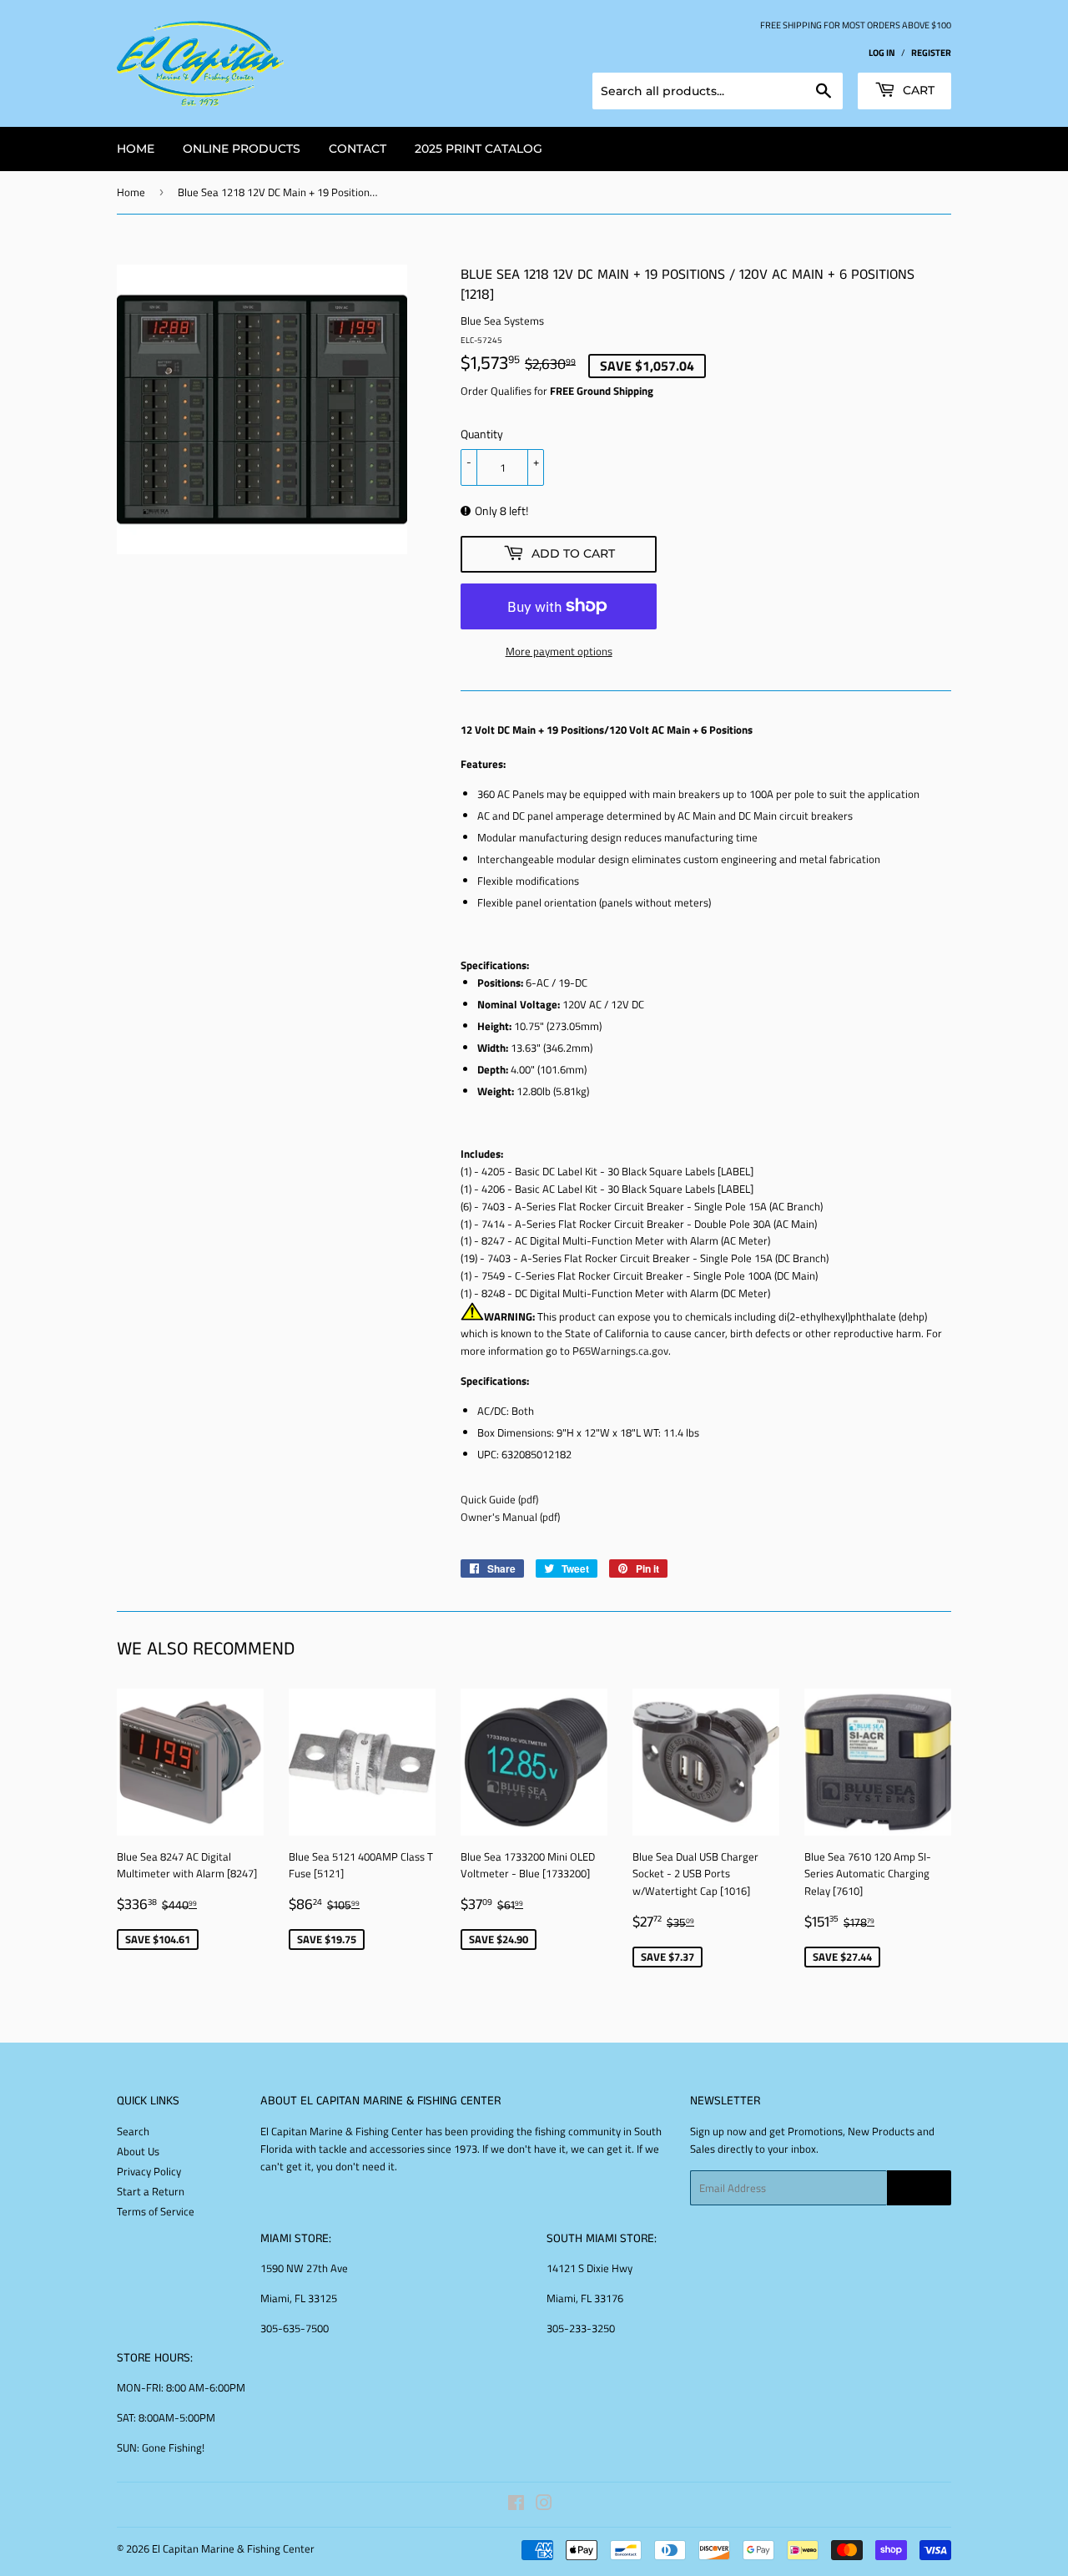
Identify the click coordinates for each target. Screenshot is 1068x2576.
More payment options (559, 651)
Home (131, 192)
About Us (138, 2151)
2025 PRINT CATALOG (479, 149)
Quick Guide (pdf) (499, 1499)
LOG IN (882, 52)
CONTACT (358, 149)
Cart (917, 90)
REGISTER (931, 52)
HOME (136, 149)
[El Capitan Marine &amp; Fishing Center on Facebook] (516, 2505)
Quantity (482, 434)
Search (133, 2131)
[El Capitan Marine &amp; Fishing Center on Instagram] (544, 2505)
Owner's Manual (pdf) (510, 1517)
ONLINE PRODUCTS (242, 149)
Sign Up (919, 2188)
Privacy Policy (149, 2171)
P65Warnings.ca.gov (620, 1351)
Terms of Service (156, 2211)
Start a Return (151, 2191)
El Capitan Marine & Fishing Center (233, 2548)
